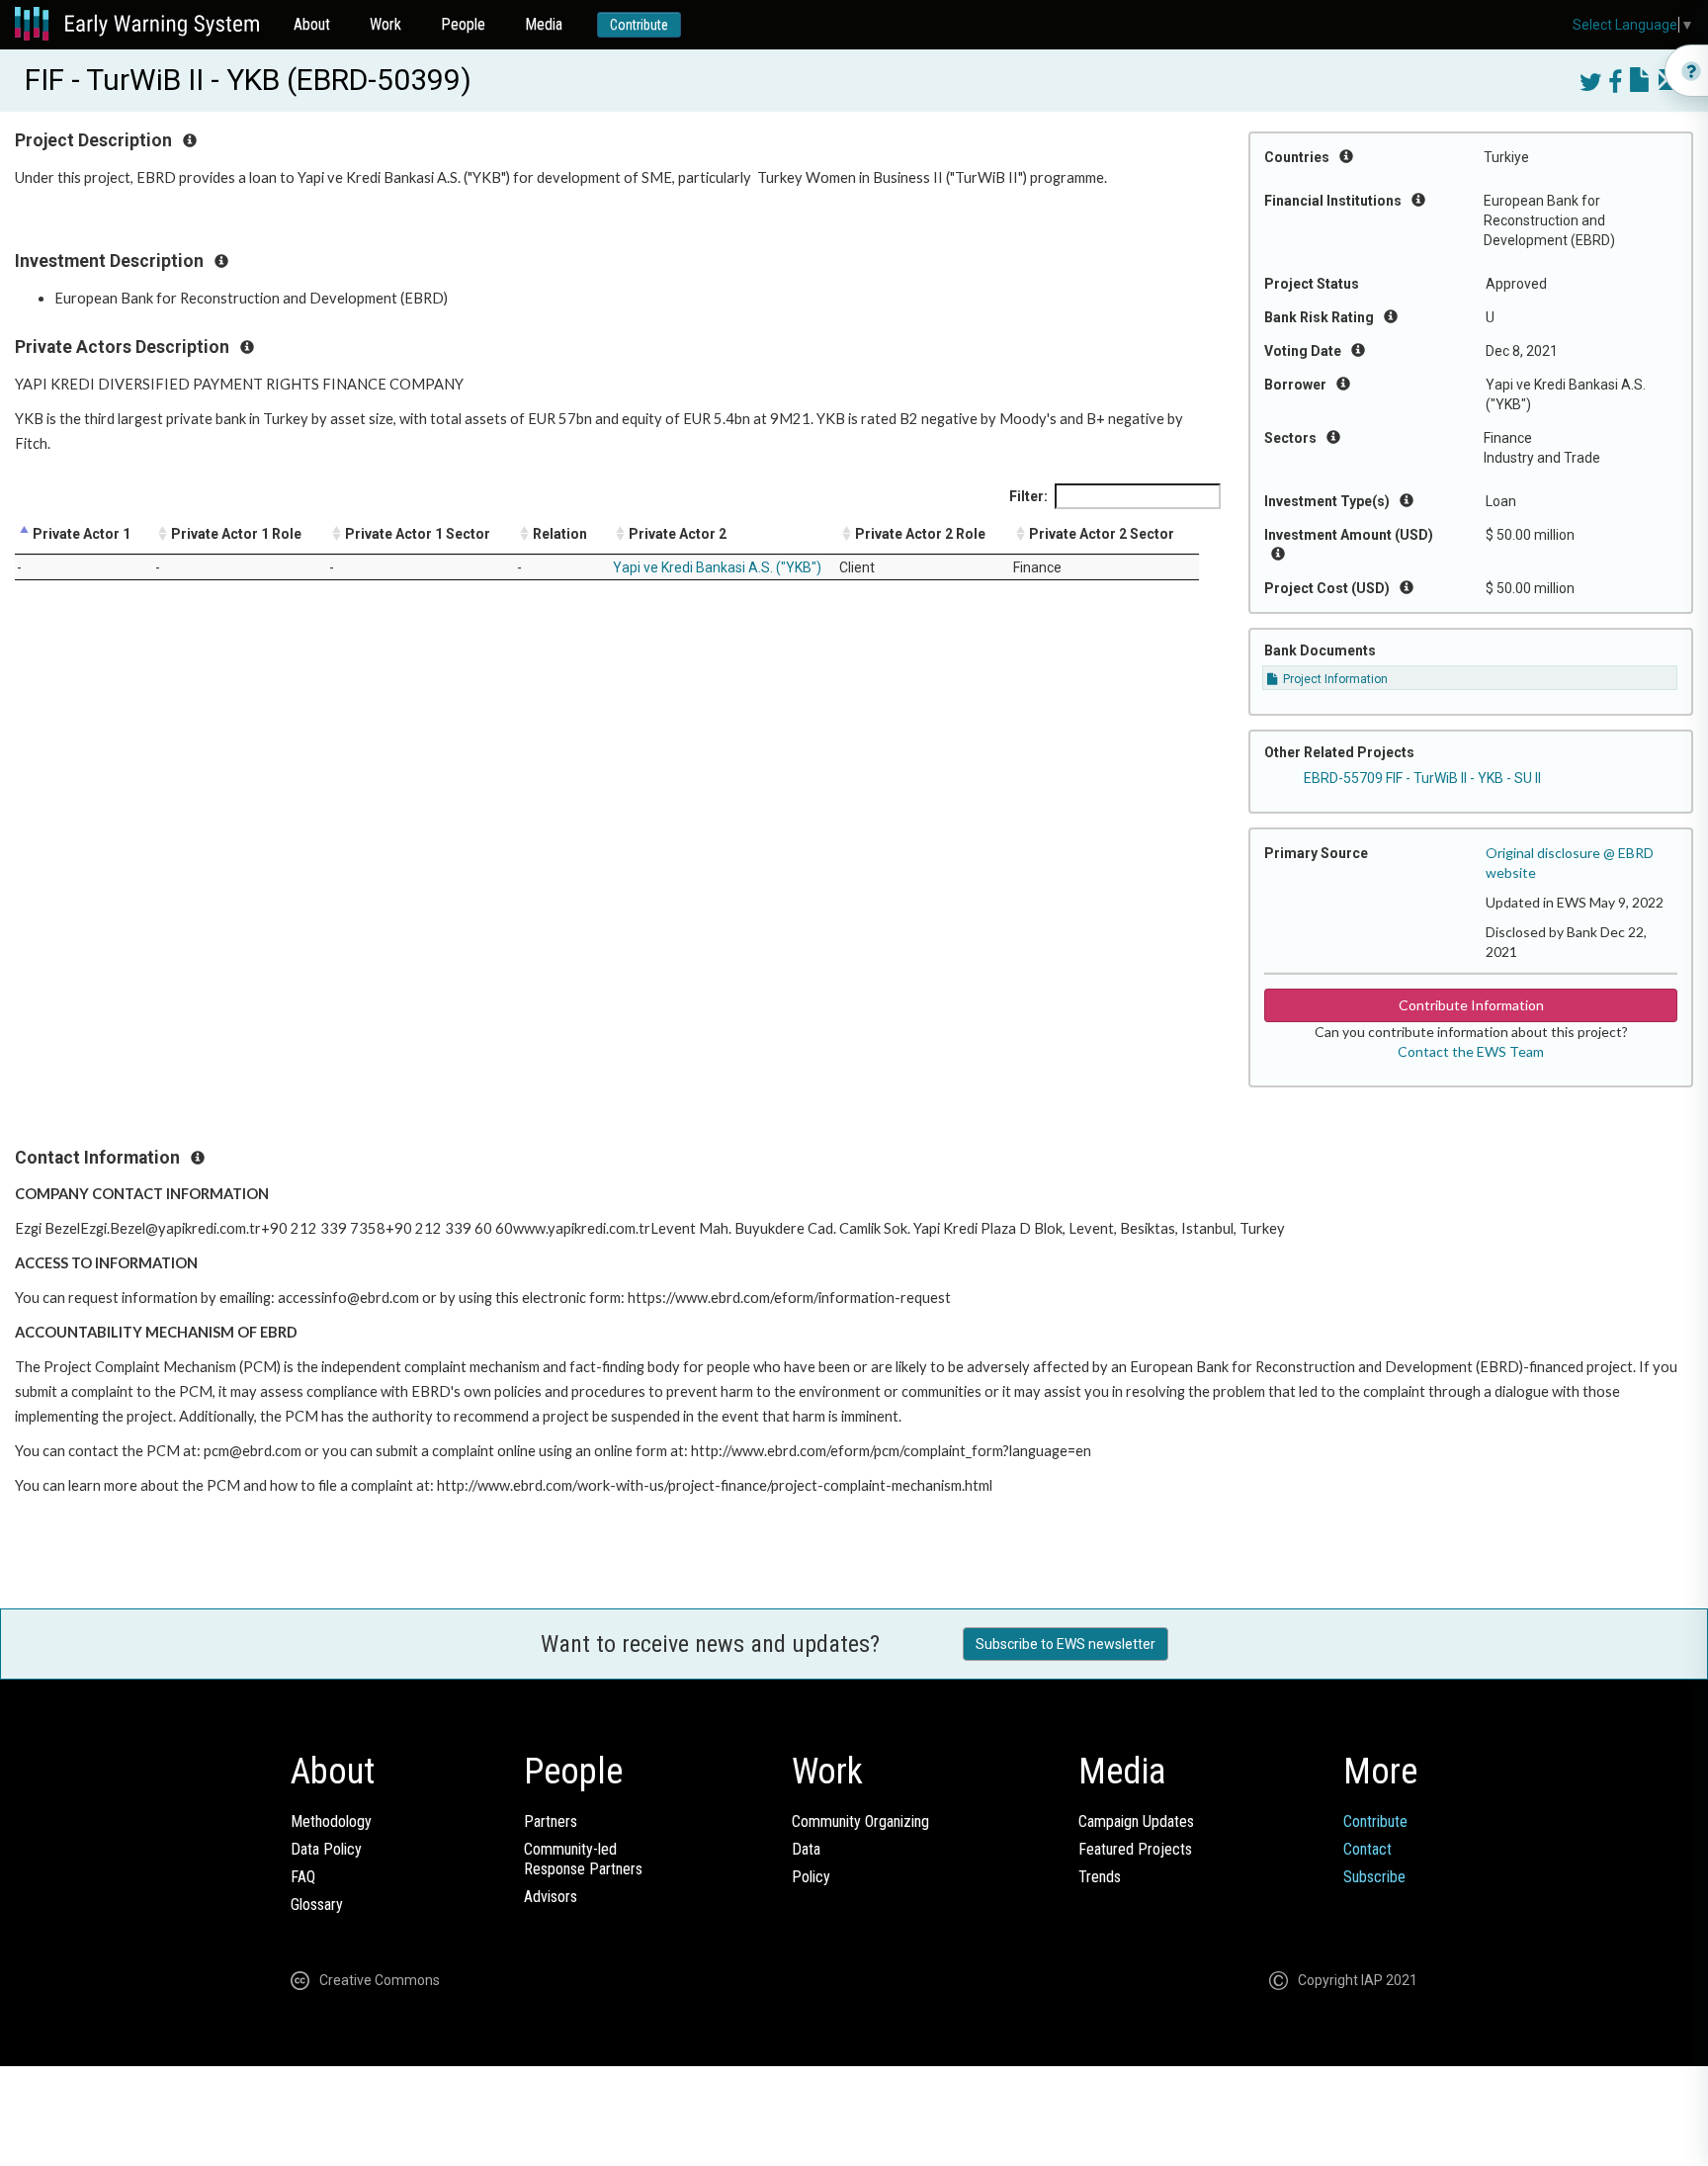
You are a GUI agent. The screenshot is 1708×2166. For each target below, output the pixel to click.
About (312, 24)
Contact (1367, 1849)
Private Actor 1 (82, 534)
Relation (560, 534)
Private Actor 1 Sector (418, 534)
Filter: (1028, 496)
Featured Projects (1135, 1849)
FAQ (303, 1877)
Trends (1100, 1877)
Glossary (317, 1905)
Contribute (639, 25)
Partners (551, 1821)
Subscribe (1374, 1877)
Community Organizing (860, 1821)
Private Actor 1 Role (236, 534)
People (463, 24)
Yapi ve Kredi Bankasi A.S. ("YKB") (717, 567)
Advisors (551, 1897)
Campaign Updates (1136, 1821)
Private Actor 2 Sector (1102, 534)
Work (385, 24)
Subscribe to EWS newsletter (1066, 1644)
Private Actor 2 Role (920, 534)
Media (544, 24)
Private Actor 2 (678, 534)
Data (806, 1849)
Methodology (331, 1821)
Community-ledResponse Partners (583, 1859)
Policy (811, 1877)
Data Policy (326, 1849)
